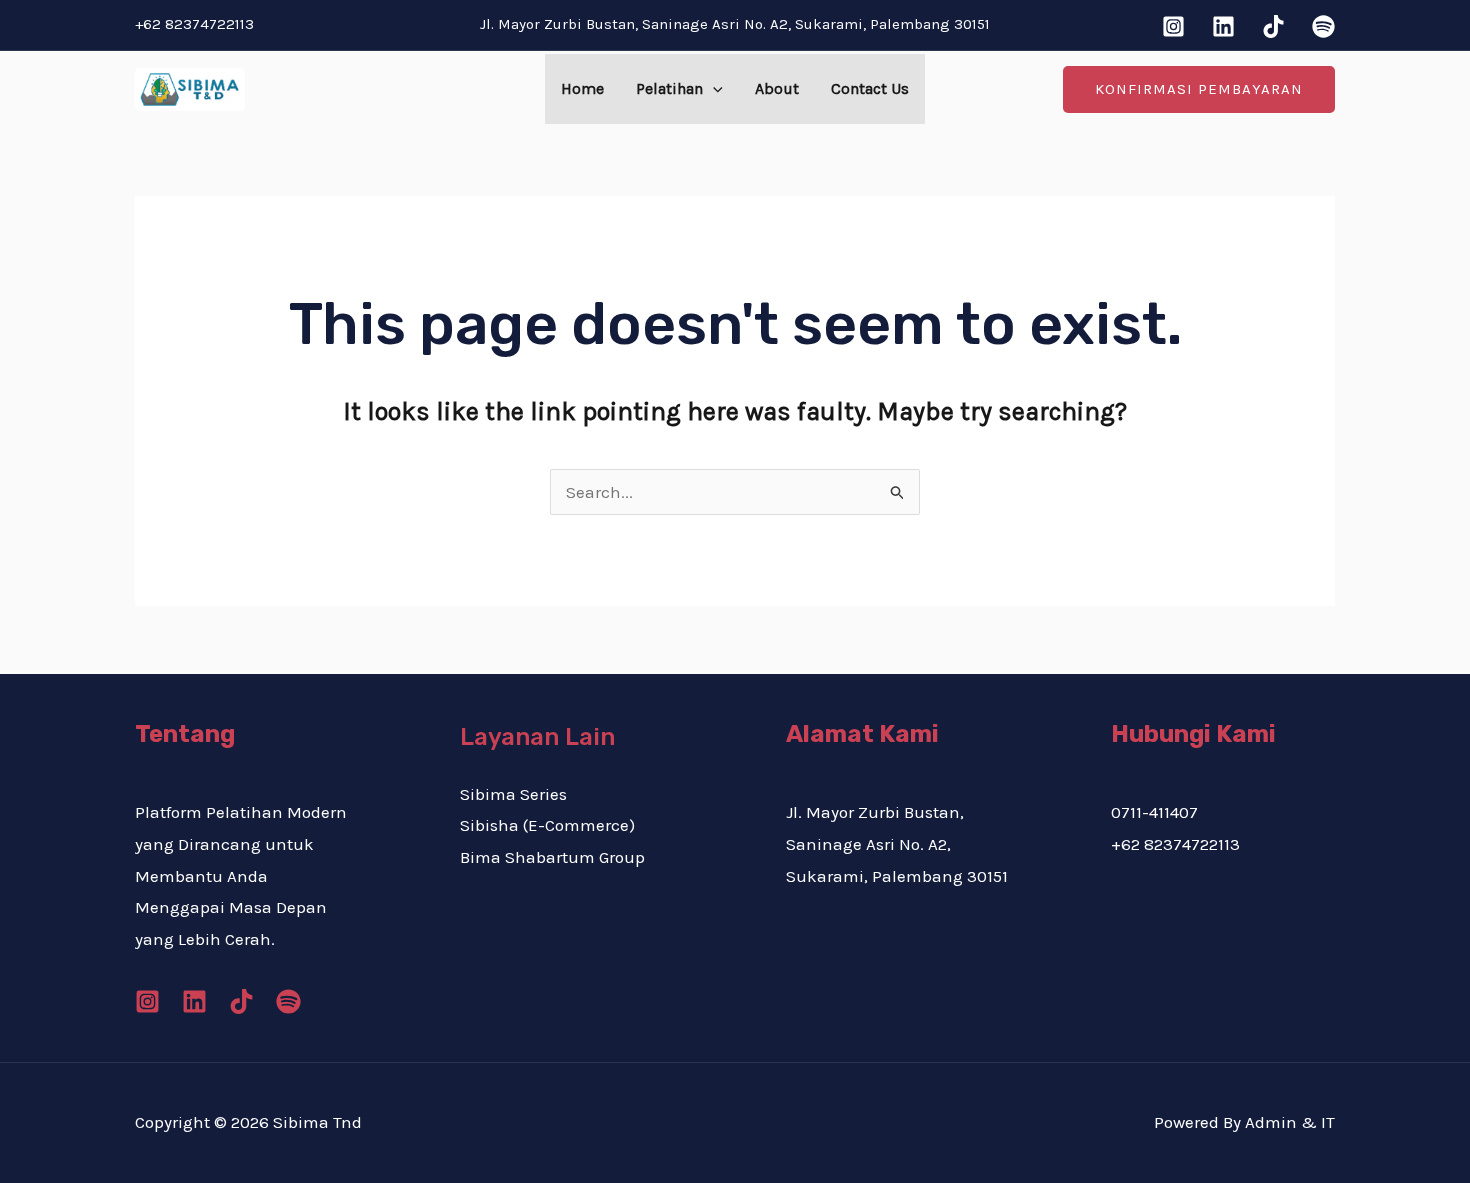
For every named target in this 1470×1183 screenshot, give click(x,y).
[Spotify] (1323, 26)
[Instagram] (1173, 26)
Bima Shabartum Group (552, 857)
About (777, 88)
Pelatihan (669, 88)
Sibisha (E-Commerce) (547, 825)
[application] (713, 89)
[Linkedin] (1223, 26)
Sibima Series (513, 794)
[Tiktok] (1273, 26)
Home (582, 88)
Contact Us (870, 88)
